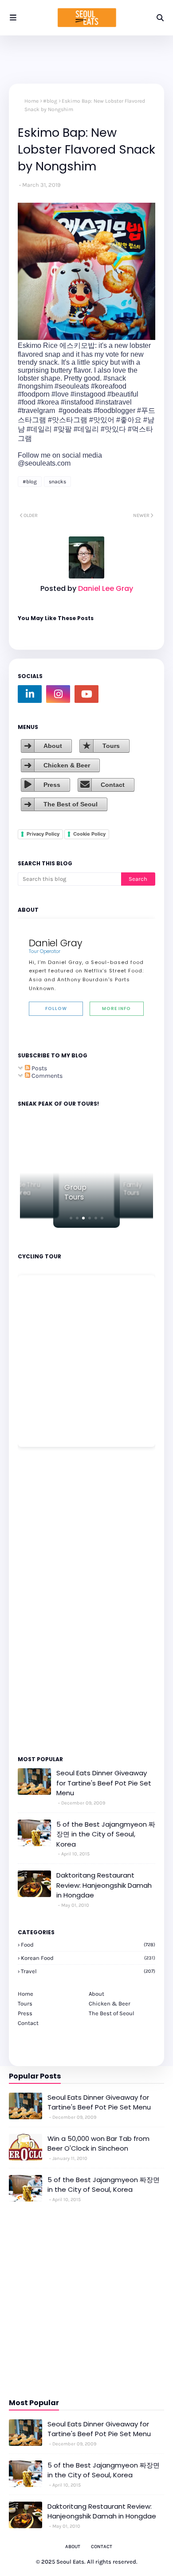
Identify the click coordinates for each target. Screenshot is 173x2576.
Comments (46, 1076)
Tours (111, 746)
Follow (56, 1008)
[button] (71, 1218)
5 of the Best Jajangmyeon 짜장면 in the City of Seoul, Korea (106, 1834)
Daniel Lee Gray (105, 588)
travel (88, 1971)
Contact (113, 785)
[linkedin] (30, 694)
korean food (88, 1958)
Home (31, 101)
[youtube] (86, 694)
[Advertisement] (44, 1600)
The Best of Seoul (71, 804)
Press (52, 785)
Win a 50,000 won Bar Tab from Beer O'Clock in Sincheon (98, 2144)
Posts (39, 1068)
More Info (116, 1008)
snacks (57, 482)
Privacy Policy (43, 834)
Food (88, 1945)
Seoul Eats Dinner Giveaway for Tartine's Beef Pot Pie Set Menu (104, 1783)
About (53, 746)
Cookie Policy (89, 834)
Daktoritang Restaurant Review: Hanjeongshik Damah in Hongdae (104, 1885)
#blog (50, 101)
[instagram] (58, 694)
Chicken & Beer (67, 765)
